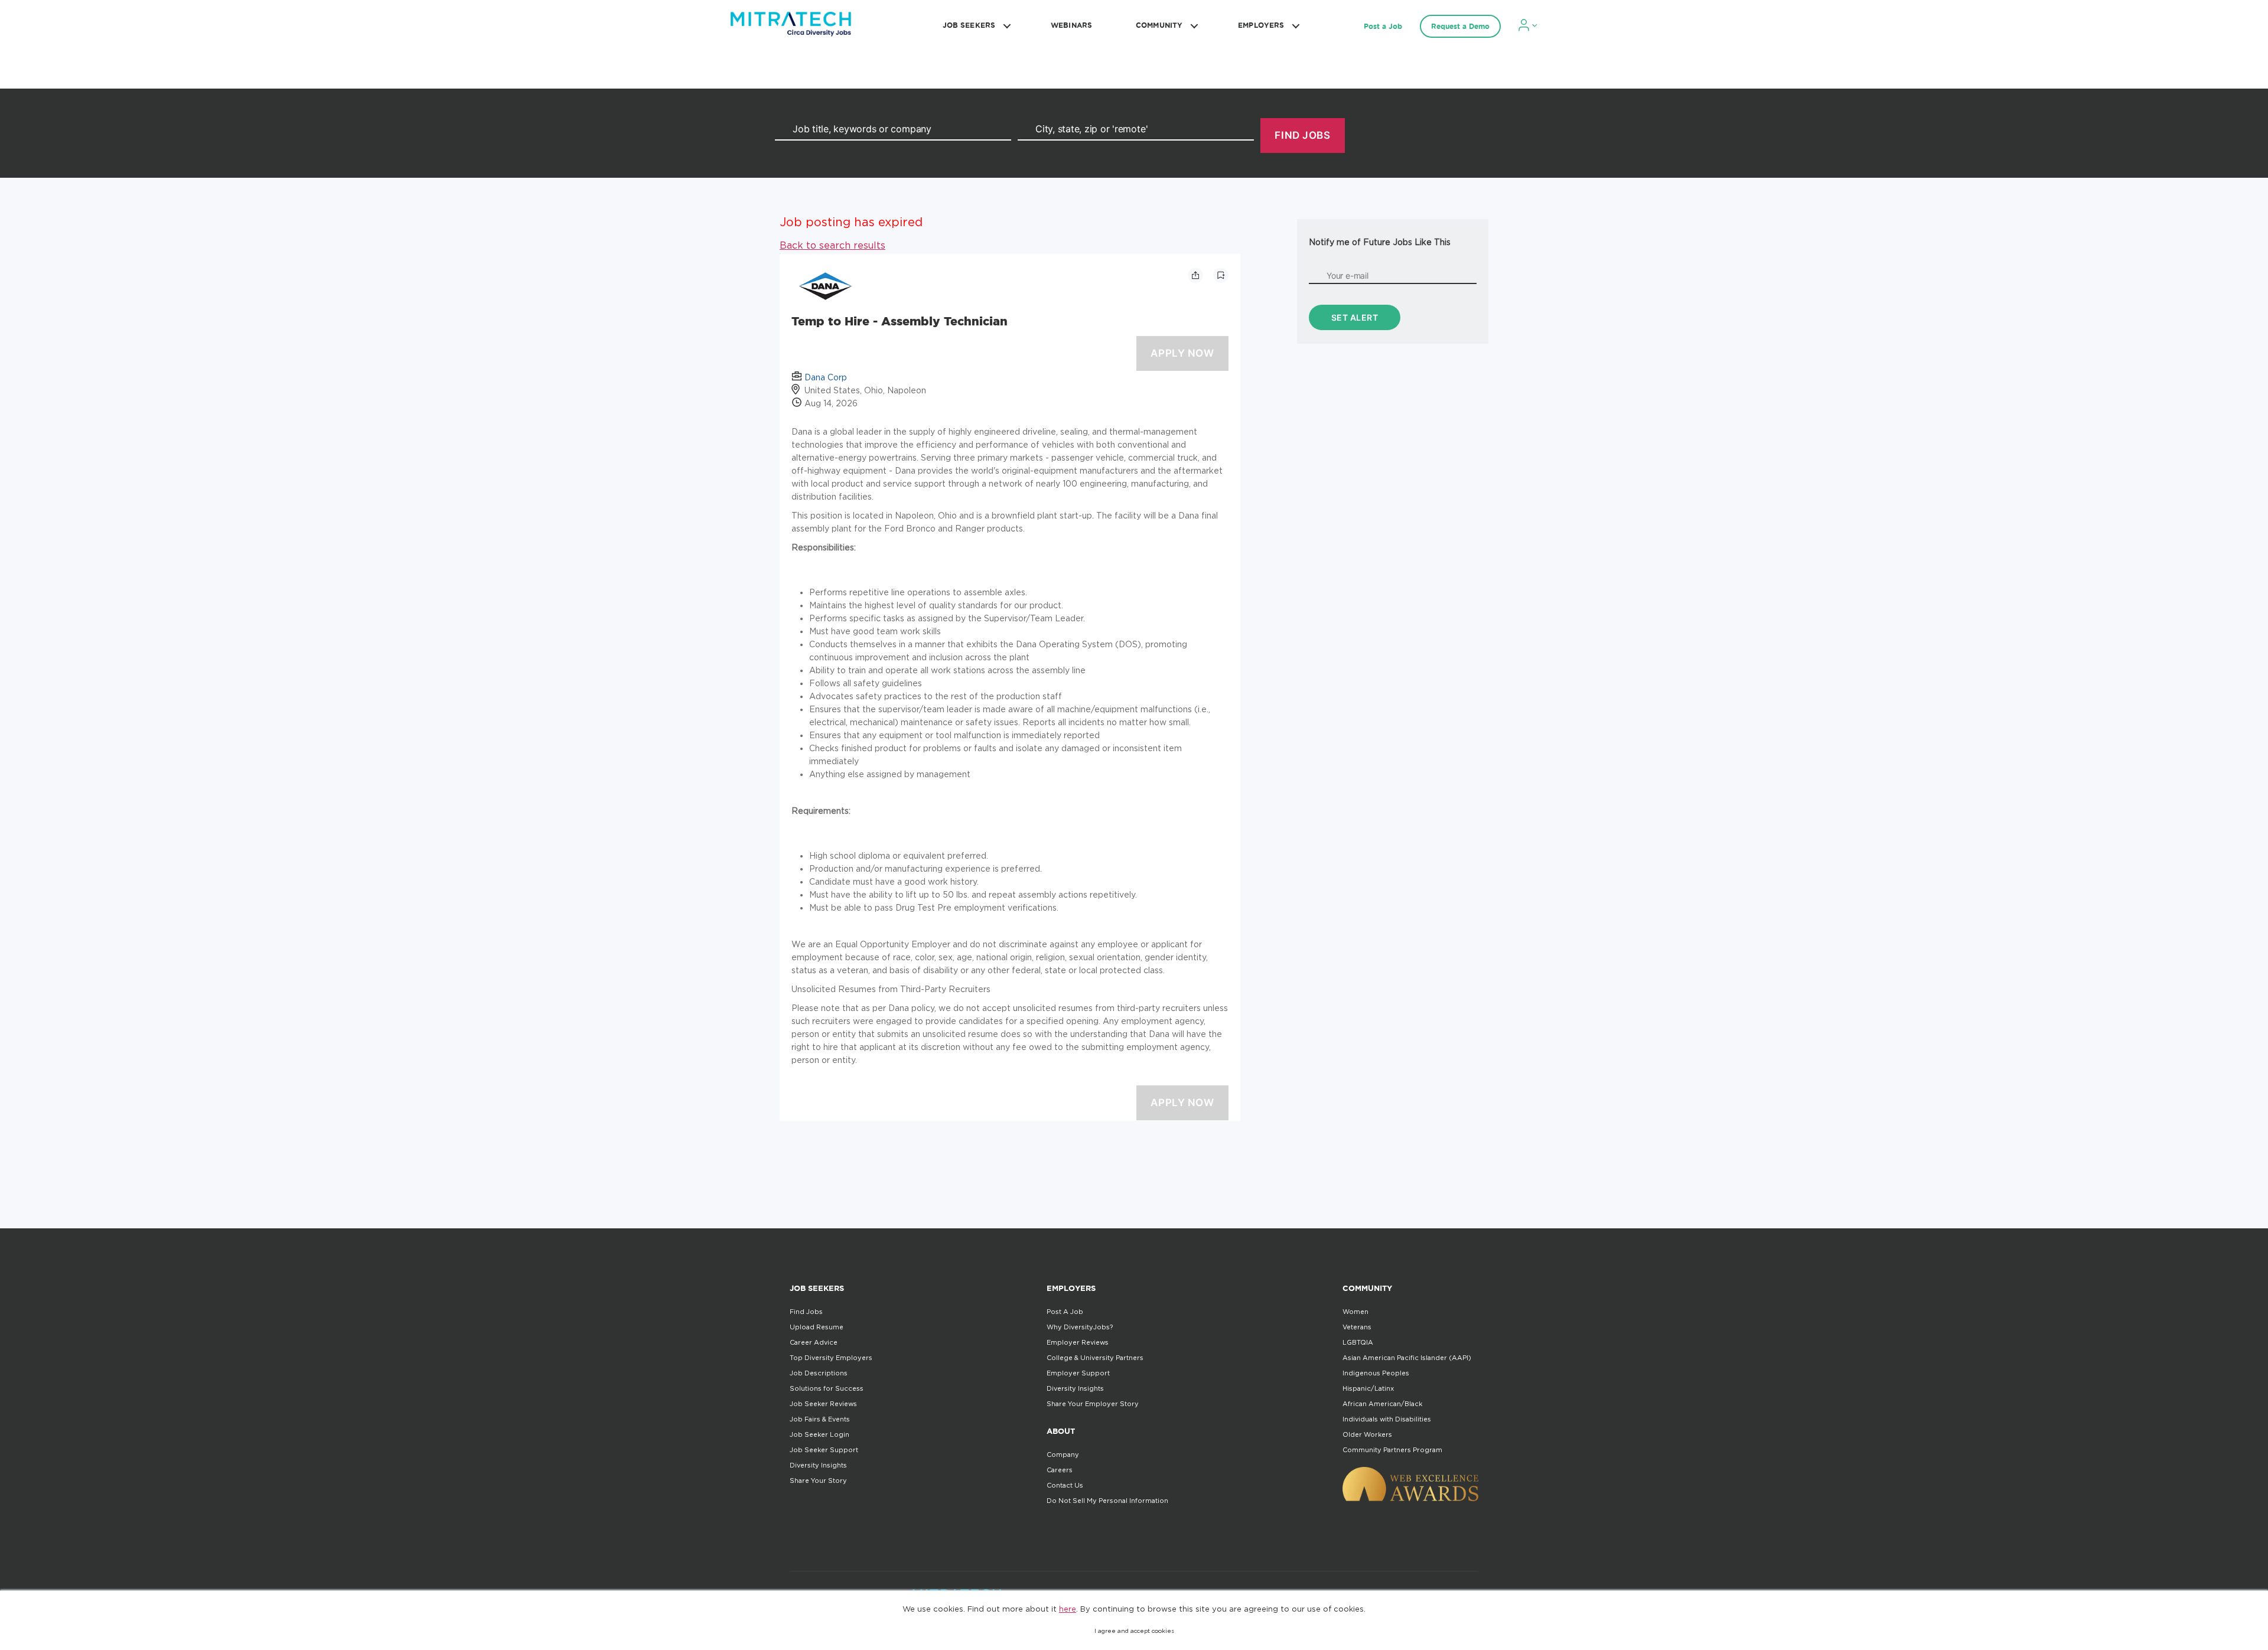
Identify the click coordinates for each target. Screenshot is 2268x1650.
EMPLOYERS (1261, 25)
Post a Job (1383, 26)
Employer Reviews (1078, 1342)
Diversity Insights (818, 1465)
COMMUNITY (1159, 25)
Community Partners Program (1392, 1450)
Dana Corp (826, 377)
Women (1355, 1312)
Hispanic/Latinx (1368, 1388)
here (1068, 1609)
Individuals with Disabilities (1387, 1419)
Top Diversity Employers (831, 1358)
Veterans (1357, 1327)
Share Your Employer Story (1093, 1404)
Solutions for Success (827, 1388)
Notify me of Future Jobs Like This (1380, 242)
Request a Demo (1460, 26)
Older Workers (1367, 1434)
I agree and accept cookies (1134, 1631)
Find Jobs (806, 1312)
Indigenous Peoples (1376, 1373)
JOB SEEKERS (969, 25)
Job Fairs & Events (820, 1419)
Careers (1060, 1470)
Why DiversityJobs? (1080, 1327)
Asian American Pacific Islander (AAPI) (1407, 1358)
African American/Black (1382, 1404)
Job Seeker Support (824, 1450)
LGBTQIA (1358, 1342)
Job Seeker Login (819, 1434)
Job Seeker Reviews (823, 1404)
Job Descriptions (819, 1373)
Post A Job (1065, 1312)
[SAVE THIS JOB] (1221, 275)
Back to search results (832, 245)
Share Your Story (818, 1481)
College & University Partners (1095, 1358)
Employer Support (1078, 1373)
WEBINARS (1071, 25)
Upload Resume (817, 1327)
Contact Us (1065, 1485)
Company (1063, 1455)
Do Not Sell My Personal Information (1107, 1501)
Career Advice (814, 1342)
